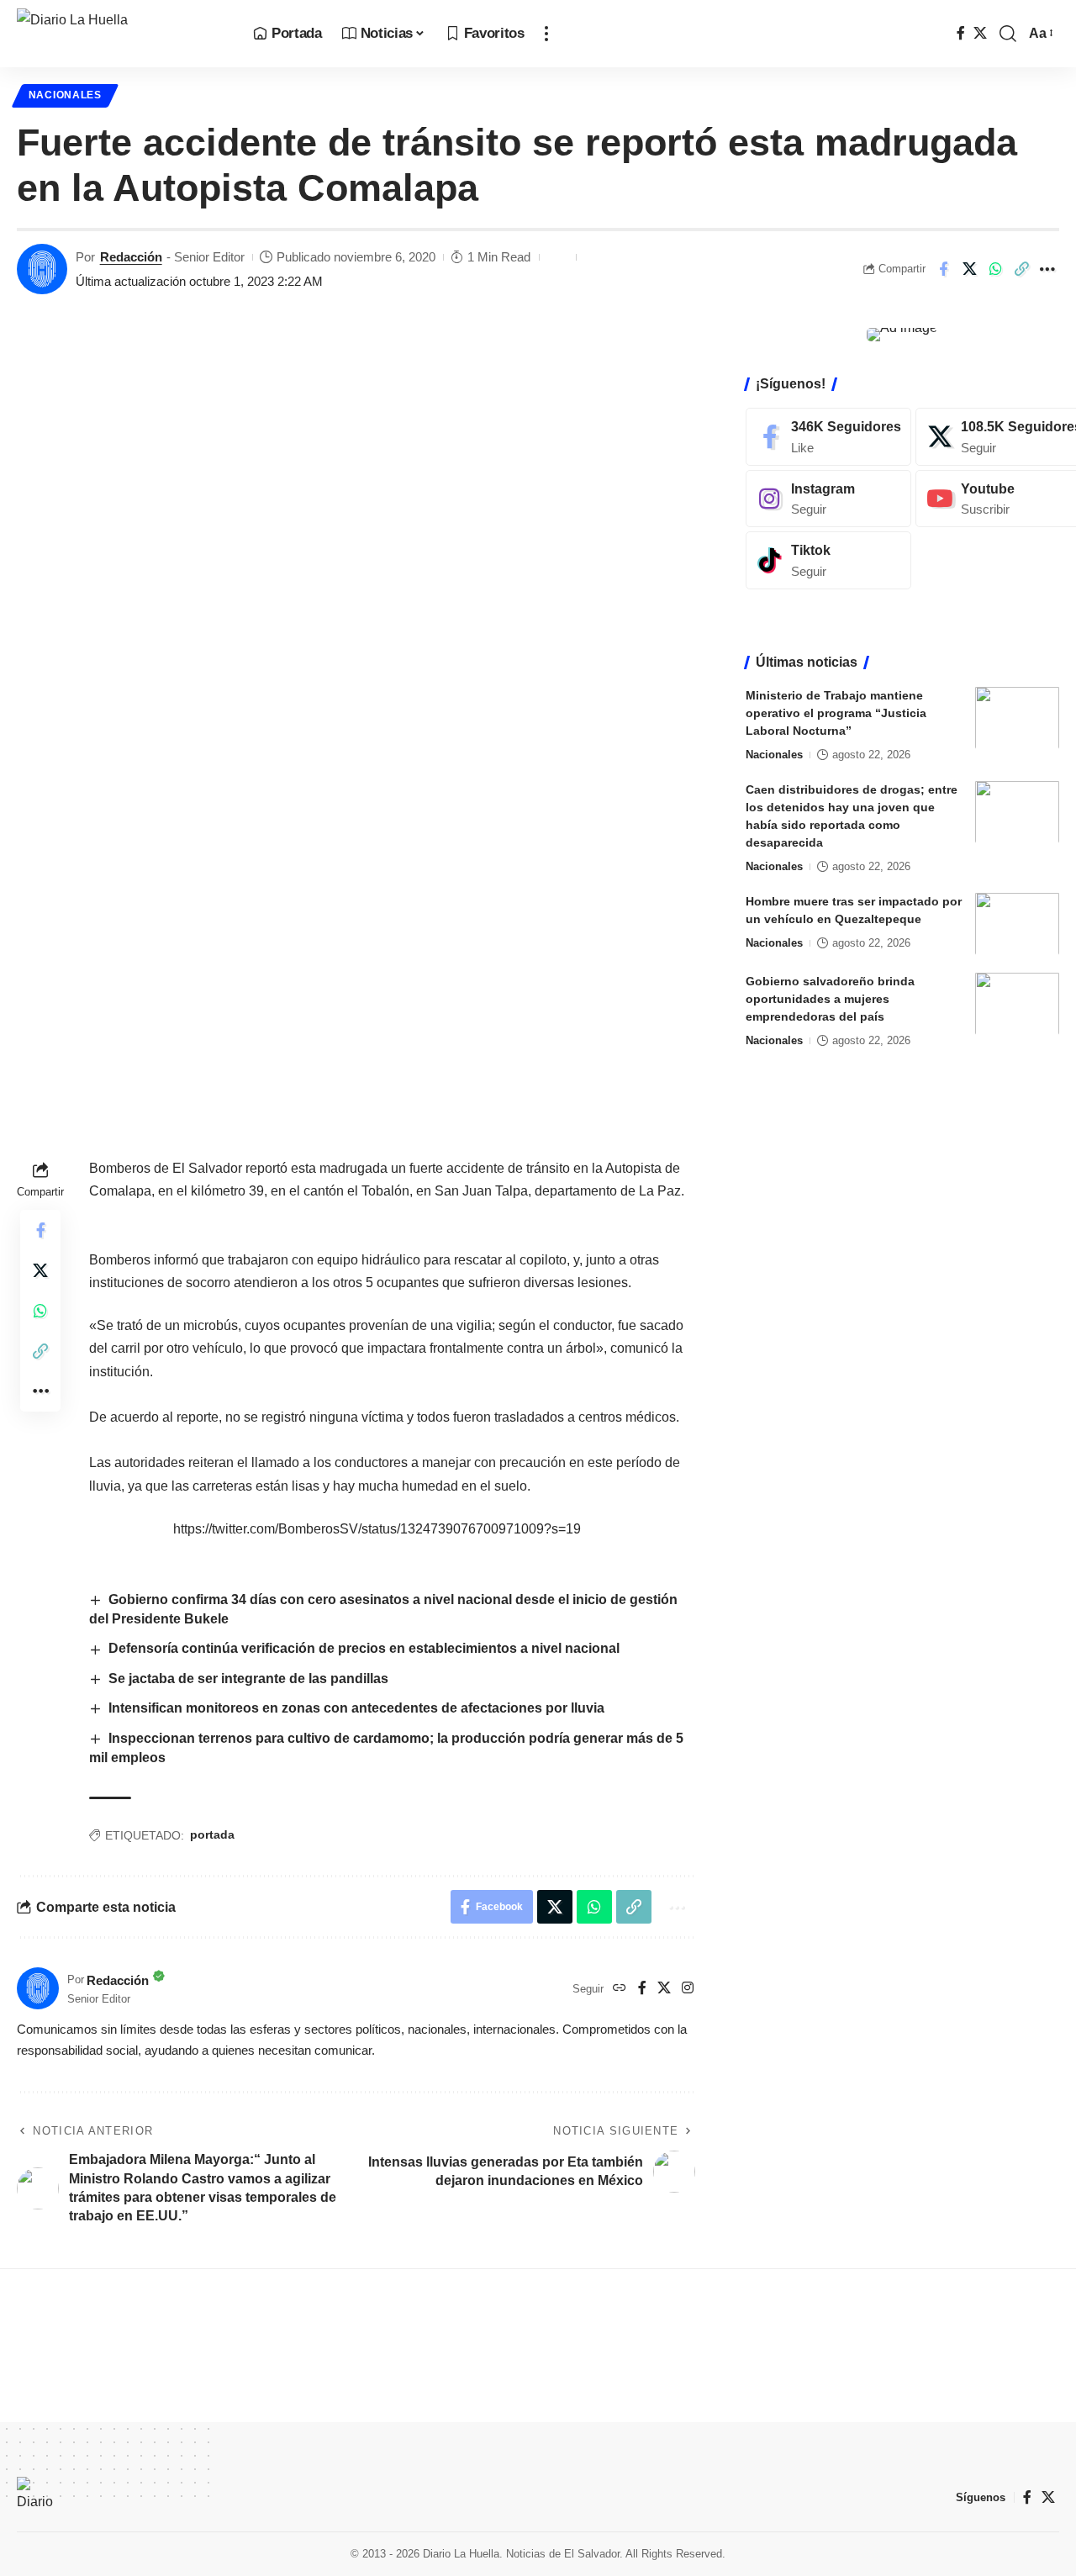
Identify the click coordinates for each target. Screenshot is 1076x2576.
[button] (546, 34)
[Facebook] (961, 33)
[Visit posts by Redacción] (42, 269)
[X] (980, 33)
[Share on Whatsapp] (995, 269)
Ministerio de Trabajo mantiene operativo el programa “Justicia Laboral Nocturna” (836, 712)
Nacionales (65, 95)
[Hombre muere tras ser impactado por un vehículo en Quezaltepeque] (1017, 924)
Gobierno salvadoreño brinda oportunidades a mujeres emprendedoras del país (830, 998)
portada (212, 1834)
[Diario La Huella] (121, 34)
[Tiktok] (828, 560)
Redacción (131, 257)
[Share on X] (969, 269)
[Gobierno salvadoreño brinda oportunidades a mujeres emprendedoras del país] (1017, 1003)
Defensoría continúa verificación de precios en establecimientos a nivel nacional (364, 1648)
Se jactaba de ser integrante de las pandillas (248, 1679)
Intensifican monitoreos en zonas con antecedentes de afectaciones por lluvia (356, 1708)
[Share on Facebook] (943, 269)
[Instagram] (688, 1989)
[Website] (620, 1989)
